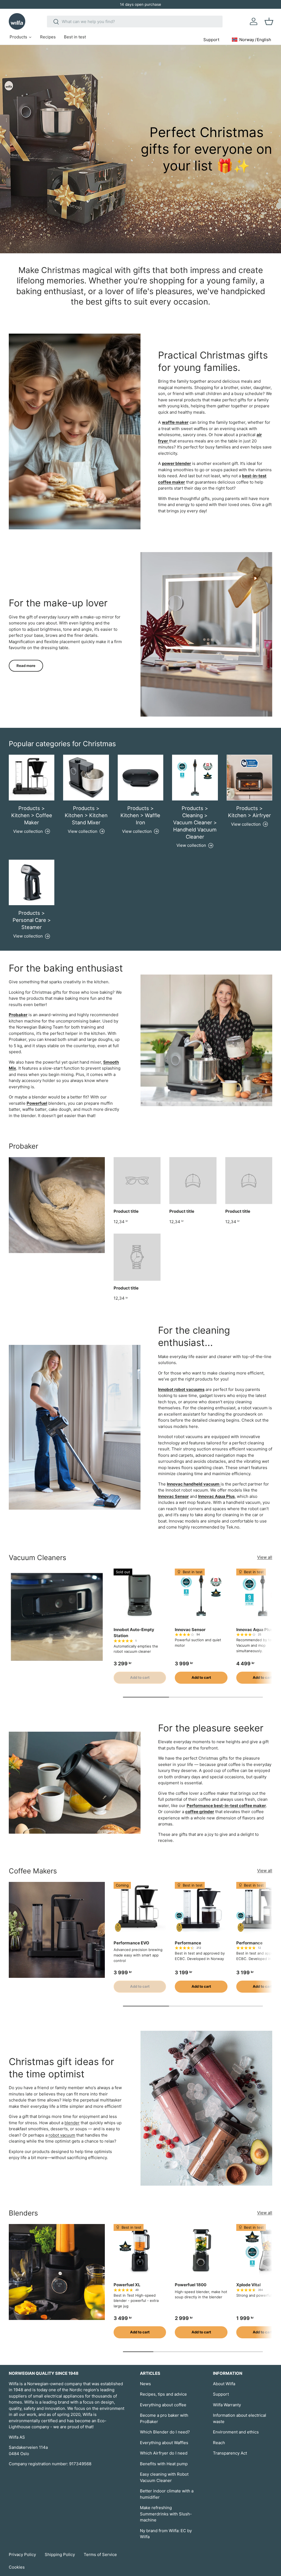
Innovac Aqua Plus (255, 1630)
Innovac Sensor (190, 1630)
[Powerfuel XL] (140, 2250)
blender (72, 2123)
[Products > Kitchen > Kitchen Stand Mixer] (86, 777)
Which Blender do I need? (165, 2432)
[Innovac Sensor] (201, 1595)
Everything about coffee (163, 2405)
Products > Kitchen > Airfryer (249, 812)
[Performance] (201, 1908)
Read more (26, 666)
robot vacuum (62, 2135)
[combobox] (135, 22)
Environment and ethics (236, 2432)
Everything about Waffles (164, 2443)
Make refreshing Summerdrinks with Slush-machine (166, 2514)
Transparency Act (230, 2453)
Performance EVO (131, 1943)
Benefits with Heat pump (164, 2464)
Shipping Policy (60, 2554)
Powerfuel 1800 (191, 2285)
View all (265, 1557)
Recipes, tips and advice (163, 2394)
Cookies (17, 2567)
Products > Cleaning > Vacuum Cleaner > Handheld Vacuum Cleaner (195, 822)
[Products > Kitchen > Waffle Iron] (140, 777)
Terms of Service (100, 2554)
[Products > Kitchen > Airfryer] (249, 777)
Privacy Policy (22, 2554)
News (145, 2384)
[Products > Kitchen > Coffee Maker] (32, 777)
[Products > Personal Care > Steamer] (32, 882)
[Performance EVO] (140, 1908)
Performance (188, 1943)
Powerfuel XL (127, 2285)
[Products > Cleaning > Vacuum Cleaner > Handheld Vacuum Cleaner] (195, 777)
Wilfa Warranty (227, 2405)
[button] (269, 21)
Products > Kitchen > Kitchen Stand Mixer (86, 815)
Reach (219, 2443)
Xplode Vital (248, 2285)
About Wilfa (224, 2384)
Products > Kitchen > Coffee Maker (32, 815)
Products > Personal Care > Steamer (32, 920)
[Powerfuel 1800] (201, 2250)
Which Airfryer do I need (164, 2453)
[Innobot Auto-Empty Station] (140, 1595)
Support (221, 2394)
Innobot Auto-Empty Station (134, 1633)
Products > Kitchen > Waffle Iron (140, 815)
